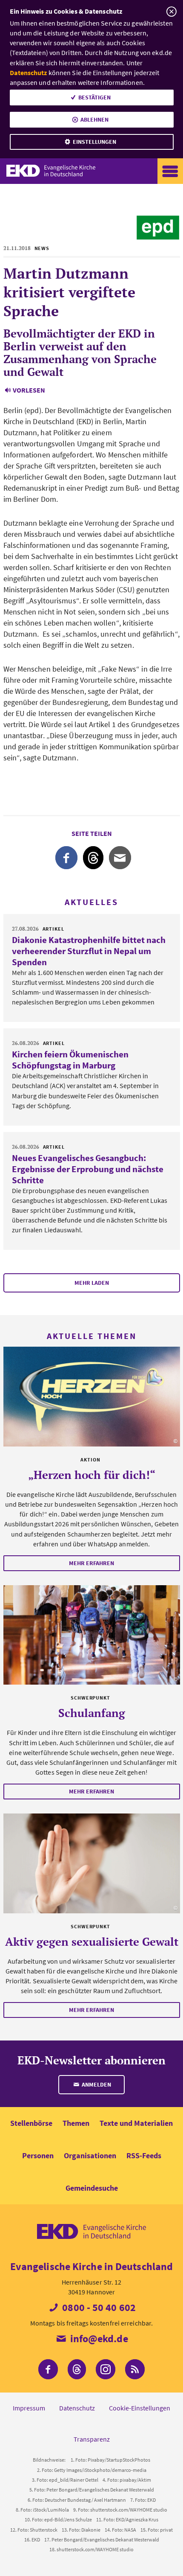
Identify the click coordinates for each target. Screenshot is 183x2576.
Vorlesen (29, 390)
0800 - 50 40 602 (98, 2307)
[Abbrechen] (171, 12)
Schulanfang (92, 1713)
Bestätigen (94, 97)
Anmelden (96, 2084)
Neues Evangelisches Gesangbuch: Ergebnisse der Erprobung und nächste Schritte (88, 1169)
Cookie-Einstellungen (140, 2408)
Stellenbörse (31, 2123)
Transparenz (92, 2439)
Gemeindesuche (92, 2188)
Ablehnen (94, 119)
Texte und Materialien (136, 2123)
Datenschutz (29, 73)
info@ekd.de (98, 2339)
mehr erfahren (91, 1563)
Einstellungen (94, 142)
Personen (38, 2155)
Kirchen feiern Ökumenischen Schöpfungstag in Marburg (70, 1060)
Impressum (29, 2408)
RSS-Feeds (144, 2155)
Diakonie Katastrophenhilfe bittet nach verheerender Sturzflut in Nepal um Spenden (89, 951)
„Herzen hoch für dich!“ (92, 1475)
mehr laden (92, 1283)
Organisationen (90, 2155)
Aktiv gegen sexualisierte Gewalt (92, 1941)
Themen (76, 2123)
